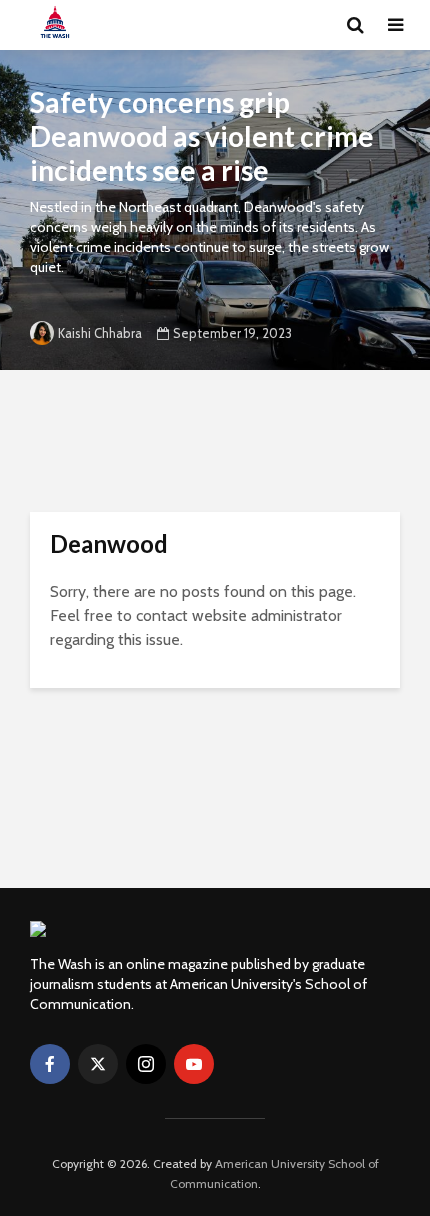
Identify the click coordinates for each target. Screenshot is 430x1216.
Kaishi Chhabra (100, 333)
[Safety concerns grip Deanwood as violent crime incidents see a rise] (215, 210)
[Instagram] (146, 1064)
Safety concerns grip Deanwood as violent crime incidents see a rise (202, 136)
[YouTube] (194, 1064)
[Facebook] (50, 1064)
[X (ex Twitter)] (98, 1064)
